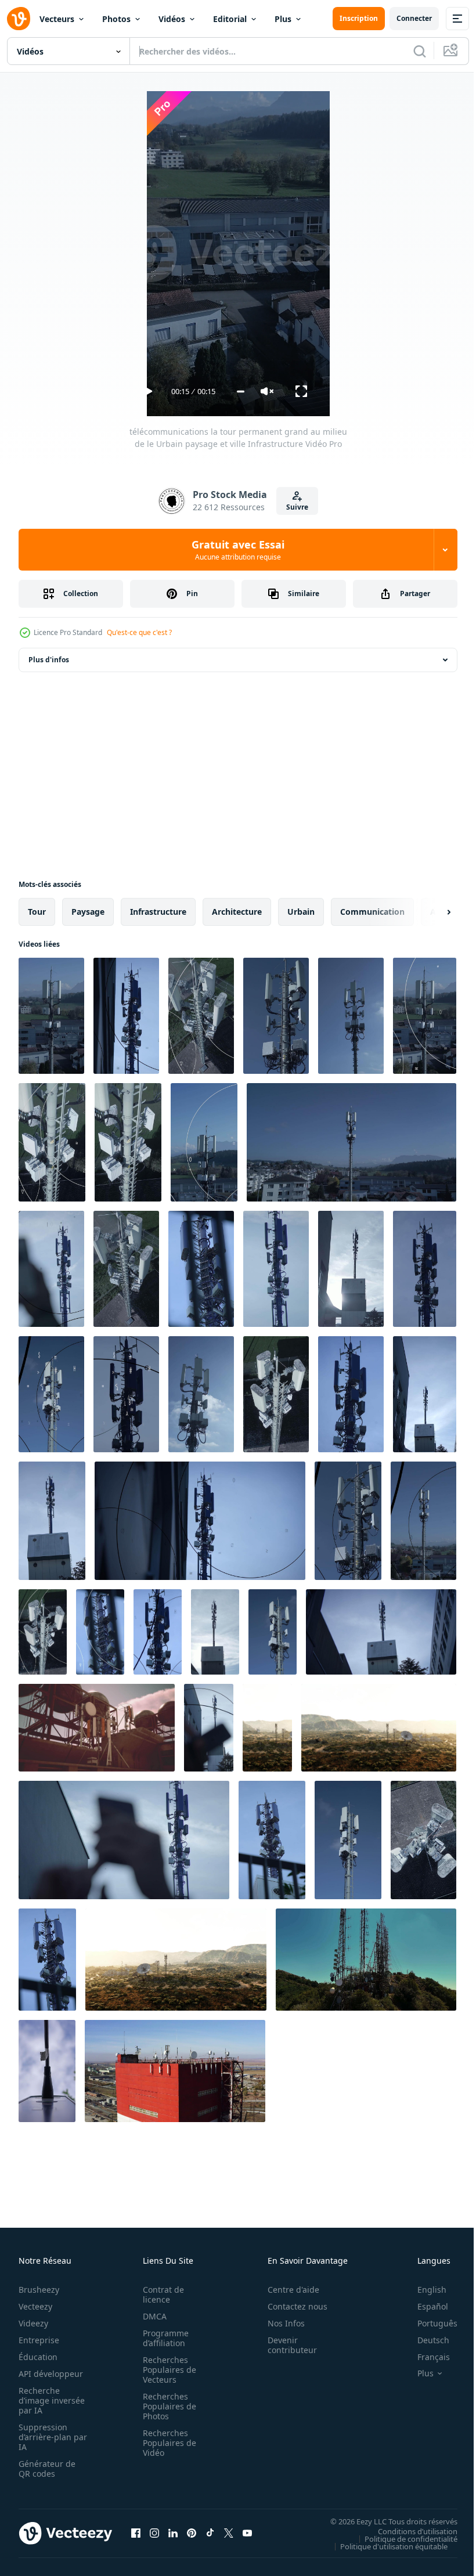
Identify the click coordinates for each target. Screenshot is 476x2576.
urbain (301, 912)
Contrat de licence (160, 2294)
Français (425, 2357)
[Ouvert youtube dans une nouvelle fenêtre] (247, 2533)
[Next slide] (430, 912)
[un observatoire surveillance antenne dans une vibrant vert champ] (267, 1728)
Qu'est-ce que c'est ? (139, 632)
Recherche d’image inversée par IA (48, 2400)
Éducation (38, 2357)
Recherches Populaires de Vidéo (166, 2443)
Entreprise (39, 2340)
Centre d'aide (287, 2290)
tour (37, 912)
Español (424, 2306)
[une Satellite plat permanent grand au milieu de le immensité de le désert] (176, 1960)
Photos (116, 19)
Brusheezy (39, 2290)
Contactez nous (291, 2306)
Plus (283, 19)
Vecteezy (35, 2306)
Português (429, 2323)
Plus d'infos (49, 660)
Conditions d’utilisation (409, 2531)
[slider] (241, 392)
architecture (237, 912)
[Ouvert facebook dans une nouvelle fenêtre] (136, 2533)
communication (372, 912)
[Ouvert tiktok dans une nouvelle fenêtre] (210, 2533)
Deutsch (425, 2340)
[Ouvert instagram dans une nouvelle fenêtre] (154, 2533)
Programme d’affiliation (162, 2338)
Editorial (230, 19)
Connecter (414, 18)
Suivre (297, 507)
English (423, 2290)
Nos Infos (280, 2323)
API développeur (51, 2374)
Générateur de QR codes (47, 2469)
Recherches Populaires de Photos (166, 2406)
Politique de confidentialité (402, 2538)
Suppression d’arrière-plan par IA (45, 2437)
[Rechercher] (420, 51)
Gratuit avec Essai (238, 550)
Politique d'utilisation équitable (385, 2546)
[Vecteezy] (19, 19)
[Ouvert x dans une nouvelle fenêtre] (229, 2533)
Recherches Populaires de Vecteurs (166, 2370)
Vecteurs (57, 19)
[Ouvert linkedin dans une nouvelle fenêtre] (173, 2533)
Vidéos (172, 19)
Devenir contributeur (286, 2345)
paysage (88, 912)
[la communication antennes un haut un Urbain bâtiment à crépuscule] (97, 1728)
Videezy (33, 2323)
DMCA (151, 2316)
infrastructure (158, 912)
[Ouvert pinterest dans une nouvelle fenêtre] (192, 2533)
